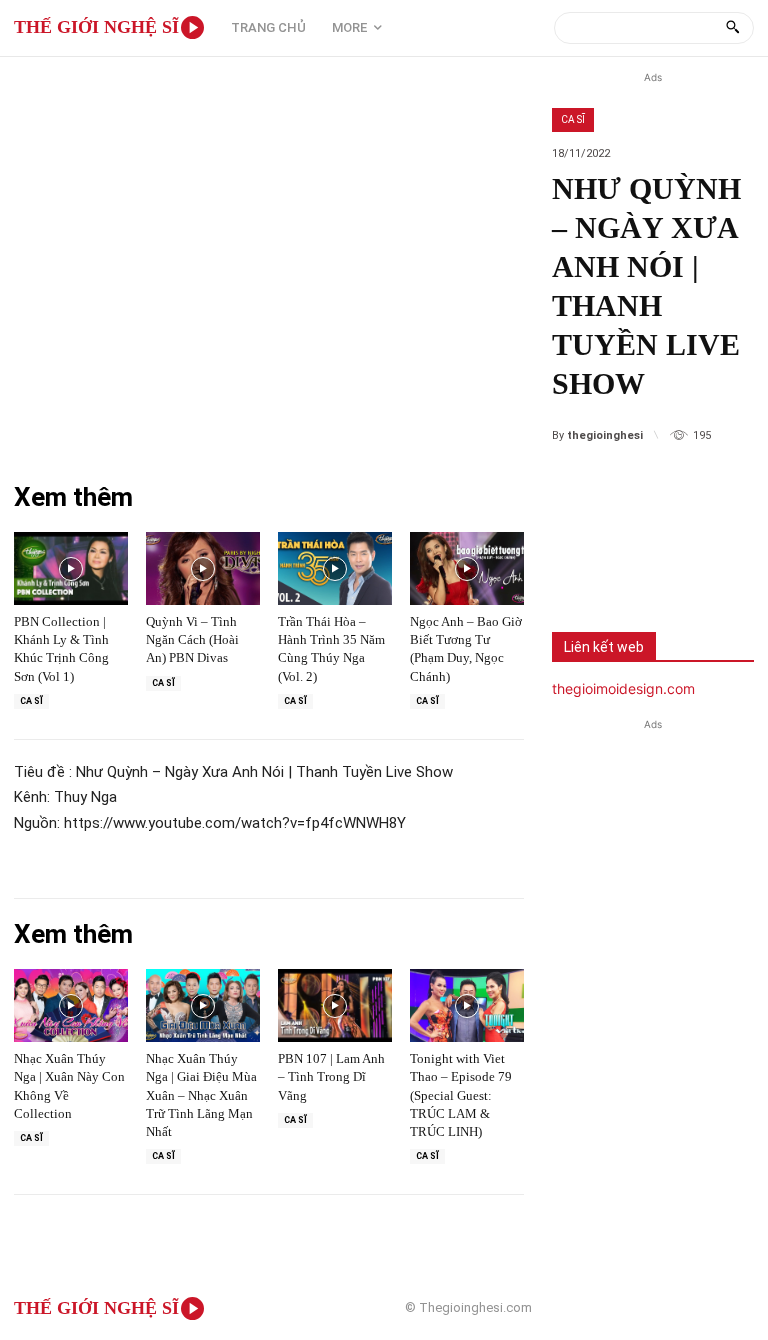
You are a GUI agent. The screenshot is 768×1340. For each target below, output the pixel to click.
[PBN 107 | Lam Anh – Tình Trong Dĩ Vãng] (335, 1005)
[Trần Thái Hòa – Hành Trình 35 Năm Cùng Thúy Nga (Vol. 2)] (335, 568)
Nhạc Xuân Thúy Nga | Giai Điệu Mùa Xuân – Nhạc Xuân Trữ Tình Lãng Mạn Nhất (201, 1095)
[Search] (732, 28)
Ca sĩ (573, 119)
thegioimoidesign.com (623, 688)
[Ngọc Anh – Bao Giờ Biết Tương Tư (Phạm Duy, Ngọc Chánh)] (467, 568)
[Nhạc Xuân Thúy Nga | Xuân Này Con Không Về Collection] (71, 1005)
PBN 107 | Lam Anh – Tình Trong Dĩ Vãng (331, 1076)
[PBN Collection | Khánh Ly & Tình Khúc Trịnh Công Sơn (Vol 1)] (71, 568)
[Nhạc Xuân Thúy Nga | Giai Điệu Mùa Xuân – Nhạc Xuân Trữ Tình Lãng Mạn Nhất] (203, 1005)
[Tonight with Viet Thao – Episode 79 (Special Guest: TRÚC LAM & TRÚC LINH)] (467, 1005)
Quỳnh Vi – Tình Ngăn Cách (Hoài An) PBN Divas (192, 639)
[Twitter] (648, 564)
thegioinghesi (605, 435)
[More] (715, 564)
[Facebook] (582, 564)
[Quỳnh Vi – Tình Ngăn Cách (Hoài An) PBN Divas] (203, 568)
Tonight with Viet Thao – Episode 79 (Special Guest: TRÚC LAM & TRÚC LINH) (461, 1095)
